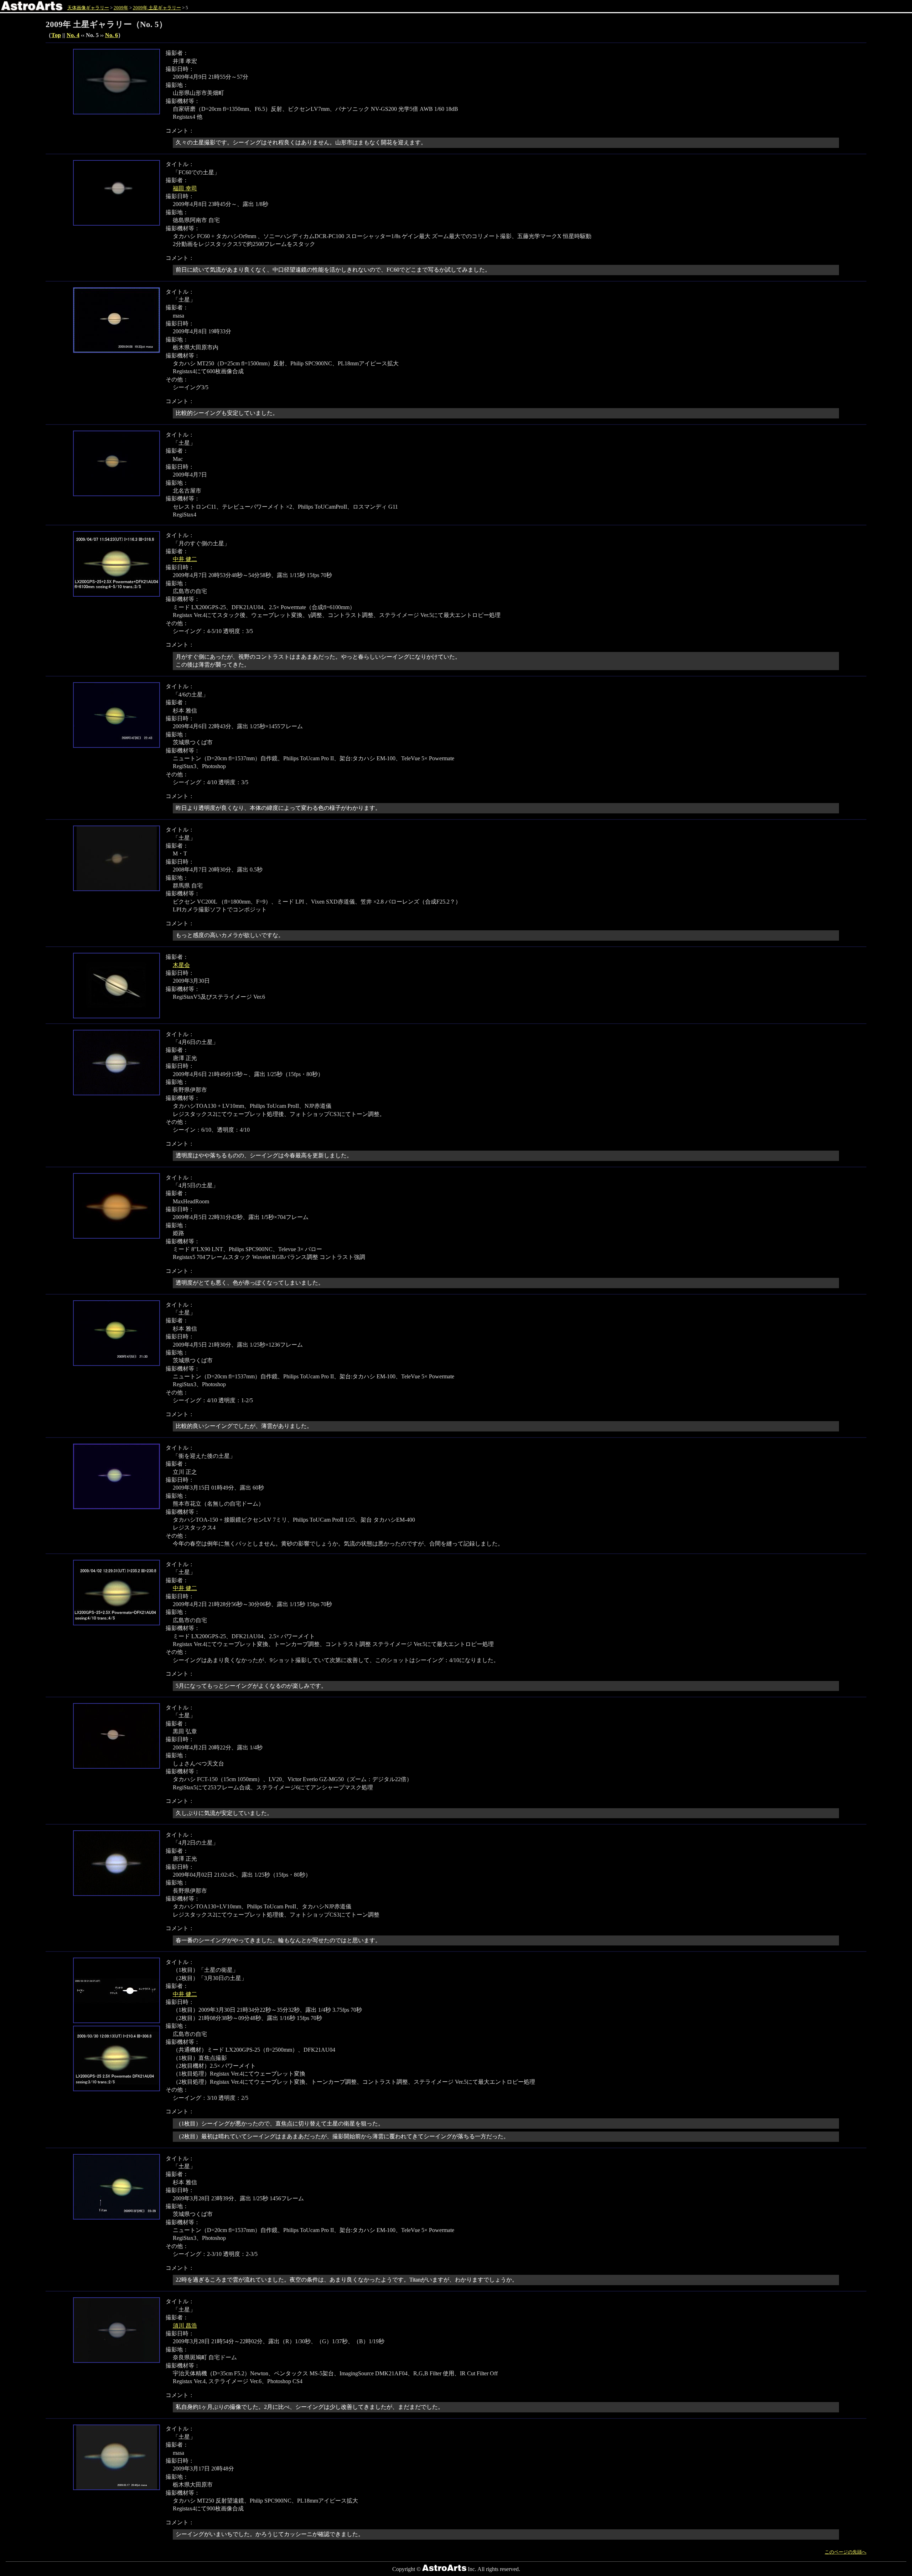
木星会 (181, 965)
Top (56, 35)
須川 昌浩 (185, 2326)
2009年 (121, 8)
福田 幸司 (185, 188)
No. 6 (112, 35)
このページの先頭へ (846, 2552)
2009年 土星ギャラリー (157, 8)
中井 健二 (185, 559)
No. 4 (73, 35)
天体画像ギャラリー (88, 8)
